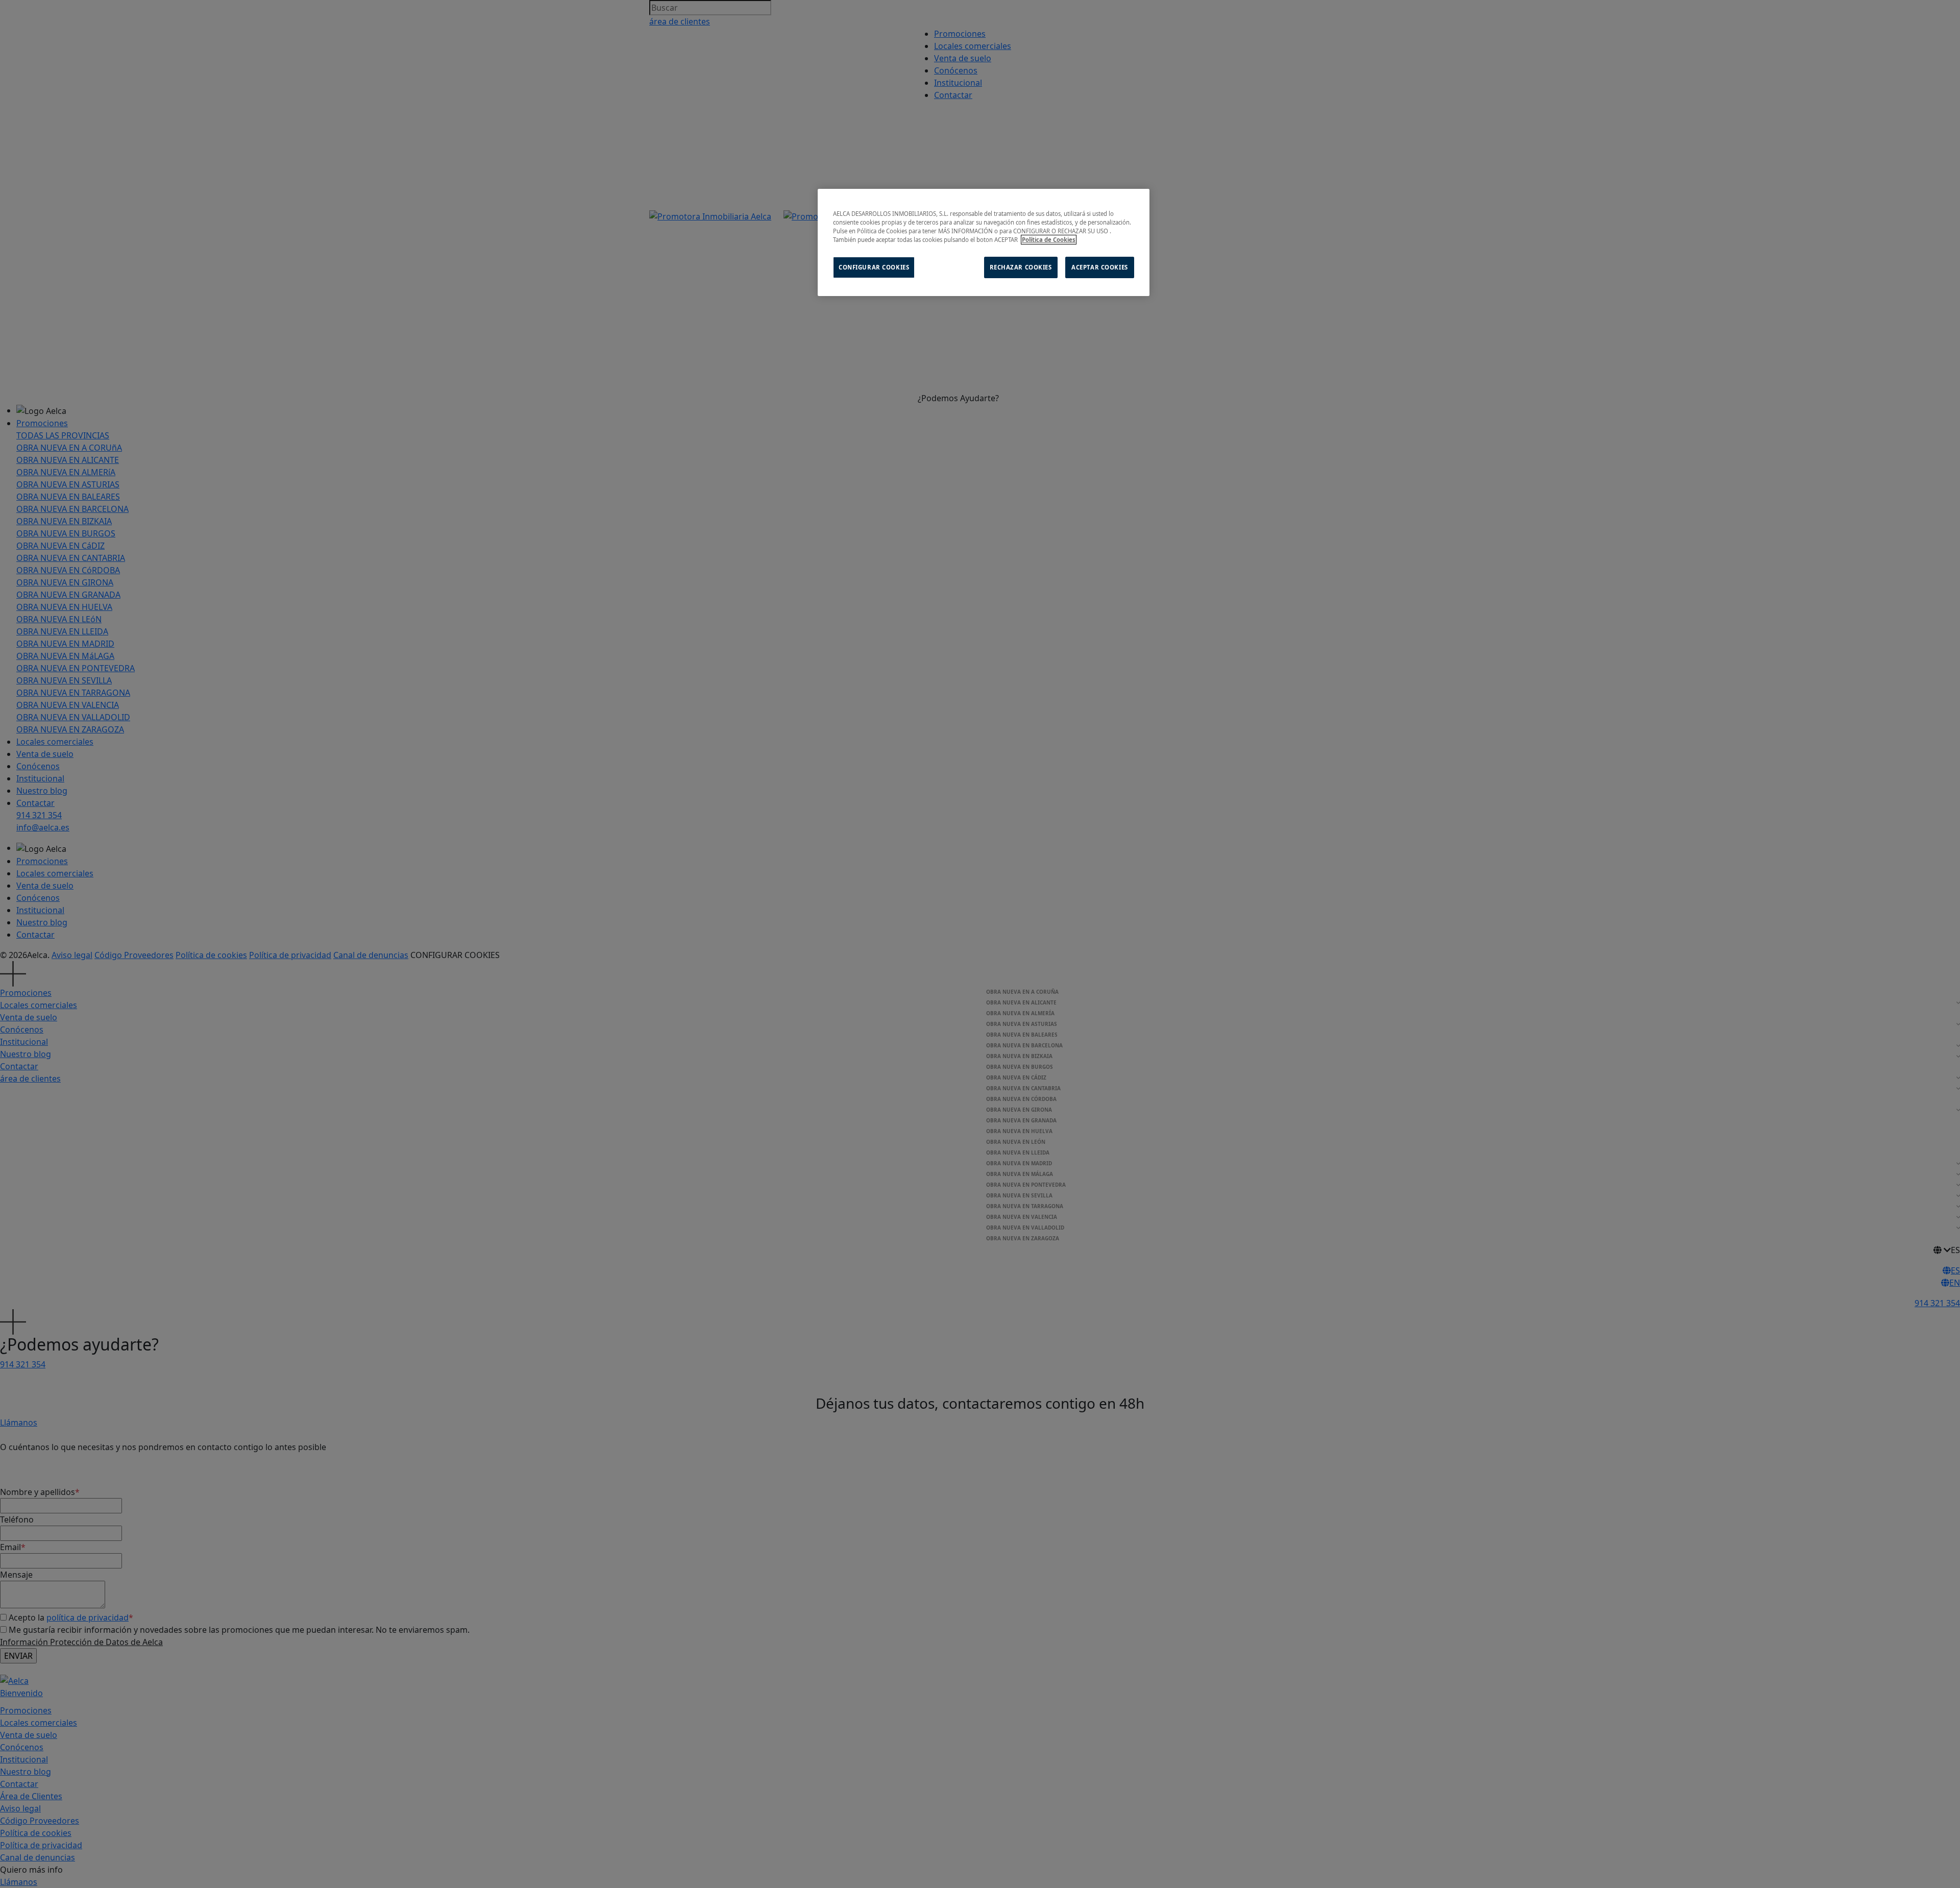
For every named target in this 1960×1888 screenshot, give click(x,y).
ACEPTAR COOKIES (1100, 267)
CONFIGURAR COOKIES (874, 267)
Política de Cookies (1049, 240)
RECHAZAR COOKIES (1021, 267)
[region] (984, 242)
